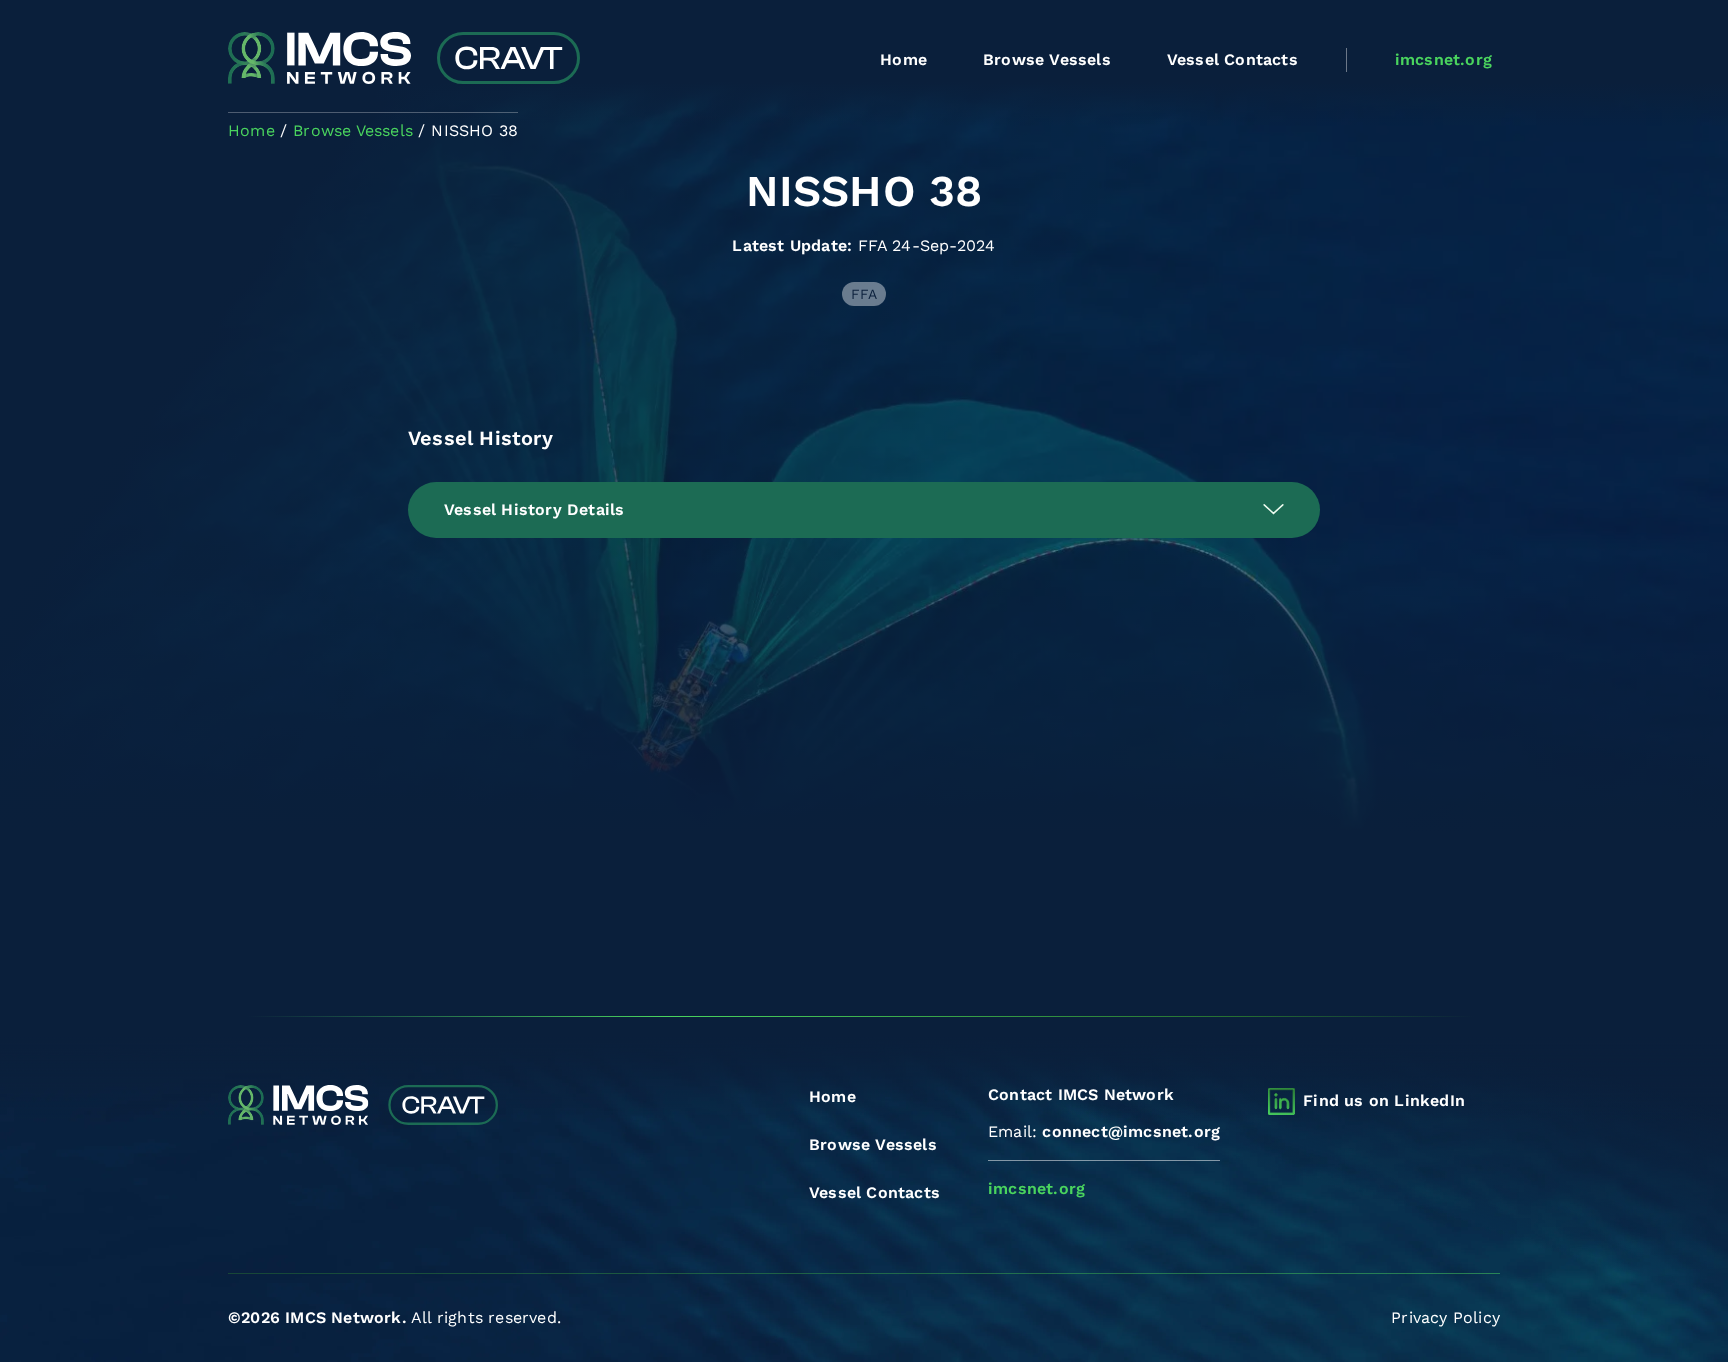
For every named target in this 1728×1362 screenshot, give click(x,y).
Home (903, 59)
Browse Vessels (1047, 59)
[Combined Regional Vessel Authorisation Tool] (404, 60)
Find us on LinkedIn (1384, 1100)
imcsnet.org (1443, 59)
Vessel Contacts (1232, 59)
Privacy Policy (1445, 1317)
